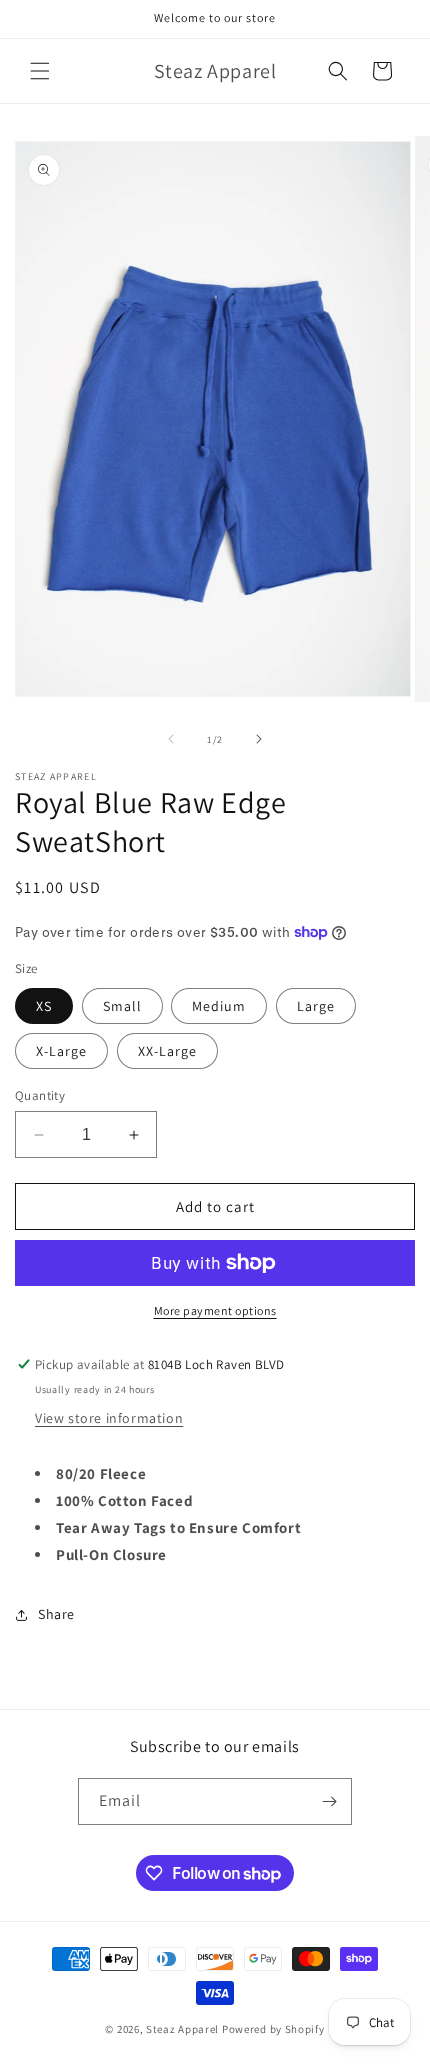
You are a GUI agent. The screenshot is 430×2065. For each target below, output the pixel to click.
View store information (109, 1418)
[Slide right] (259, 739)
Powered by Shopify (273, 2029)
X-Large (61, 1051)
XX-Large (167, 1051)
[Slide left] (171, 739)
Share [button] (56, 1614)
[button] (40, 71)
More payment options (215, 1310)
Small (122, 1006)
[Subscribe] (329, 1801)
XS (44, 1006)
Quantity (40, 1095)
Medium (219, 1006)
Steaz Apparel (182, 2029)
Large (316, 1006)
